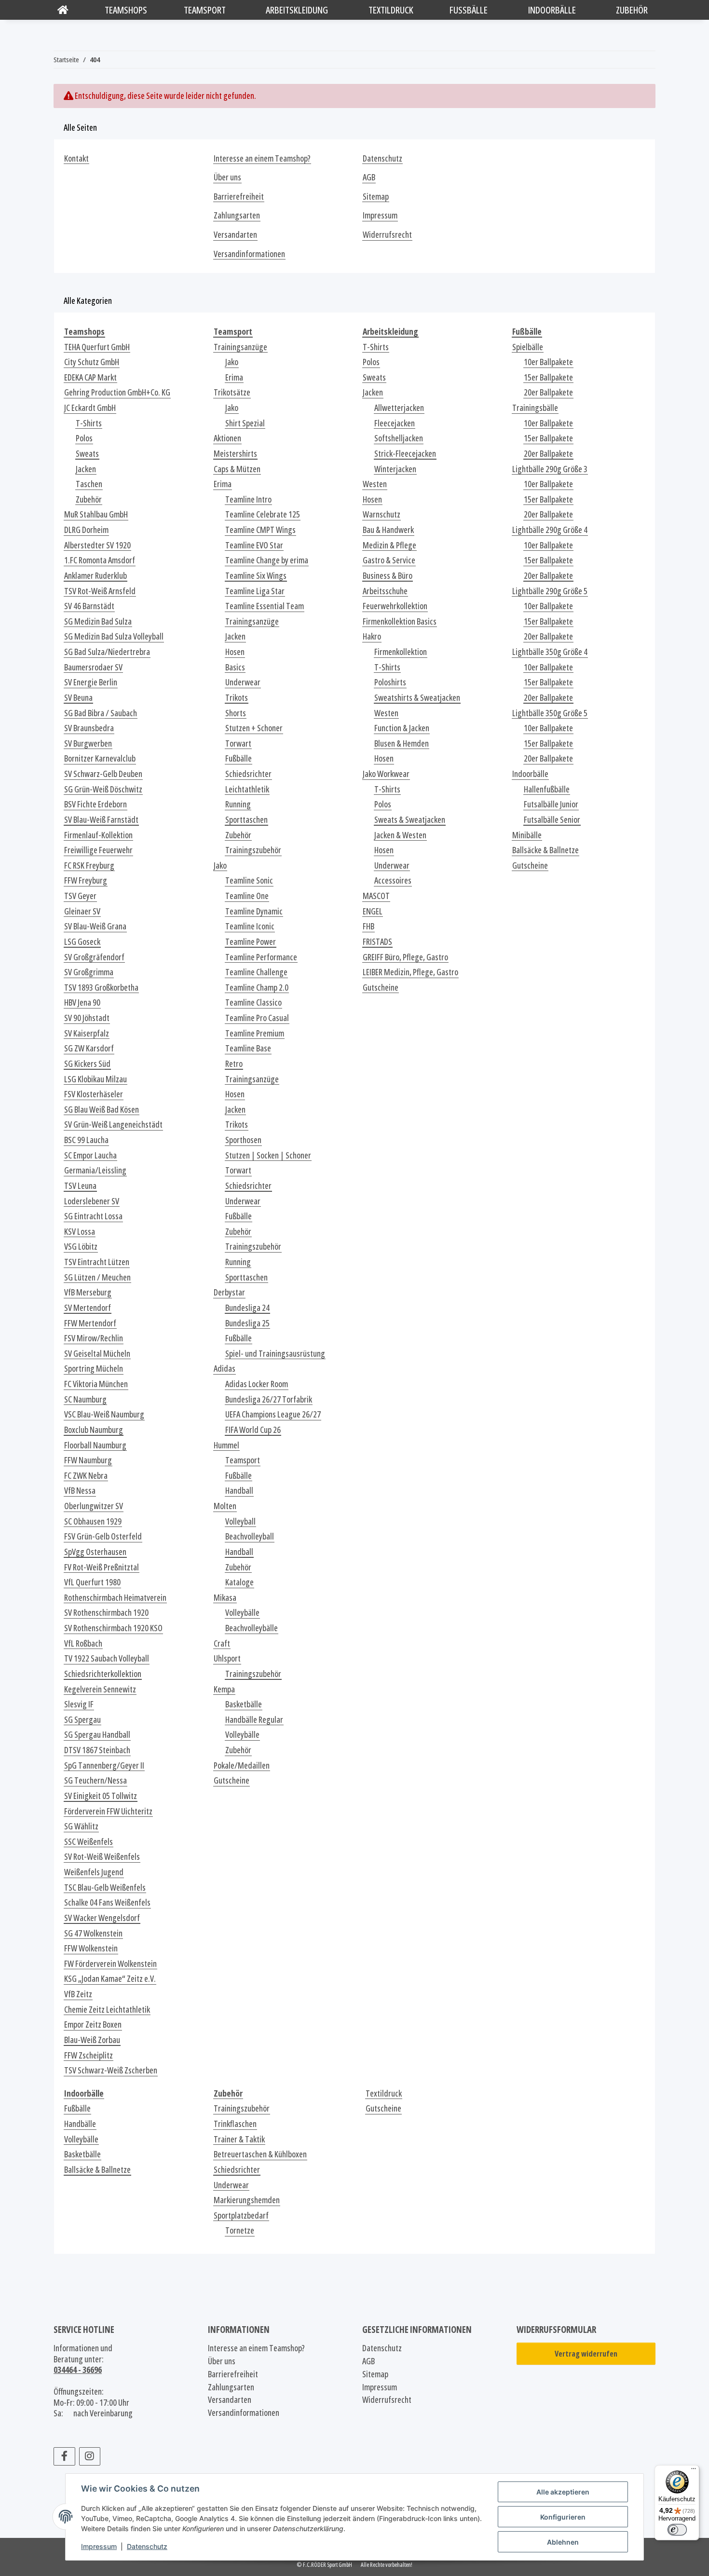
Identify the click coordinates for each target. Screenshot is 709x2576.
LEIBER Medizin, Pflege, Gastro (410, 972)
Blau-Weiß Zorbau (92, 2040)
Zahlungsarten (237, 215)
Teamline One (247, 896)
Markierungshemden (247, 2200)
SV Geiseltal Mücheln (97, 1354)
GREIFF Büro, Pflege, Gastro (405, 957)
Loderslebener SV (92, 1201)
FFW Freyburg (86, 880)
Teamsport (243, 1460)
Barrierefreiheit (239, 197)
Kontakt (76, 158)
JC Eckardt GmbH (90, 408)
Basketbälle (244, 1704)
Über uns (227, 177)
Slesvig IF (79, 1704)
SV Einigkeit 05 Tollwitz (101, 1796)
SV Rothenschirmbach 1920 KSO (113, 1628)
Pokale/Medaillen (242, 1765)
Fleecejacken (395, 423)
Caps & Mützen (237, 469)
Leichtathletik (247, 789)
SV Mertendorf (88, 1308)
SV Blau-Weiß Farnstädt (101, 820)
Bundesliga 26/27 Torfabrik (269, 1399)
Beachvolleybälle (252, 1628)
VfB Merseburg (88, 1292)
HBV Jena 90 (82, 1002)
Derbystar (229, 1292)
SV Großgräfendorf (94, 957)
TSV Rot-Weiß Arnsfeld (100, 591)
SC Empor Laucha (90, 1155)
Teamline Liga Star (255, 591)
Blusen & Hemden (402, 743)
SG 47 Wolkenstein (93, 1933)
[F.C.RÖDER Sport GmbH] (63, 10)
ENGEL (373, 911)
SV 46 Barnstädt (89, 606)
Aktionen (227, 438)
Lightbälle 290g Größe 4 (550, 530)
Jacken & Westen (400, 835)
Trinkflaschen (235, 2124)
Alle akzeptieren (563, 2492)
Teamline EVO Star (254, 545)
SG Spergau (82, 1720)
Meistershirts (235, 454)
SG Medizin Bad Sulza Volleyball (114, 636)
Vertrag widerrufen (586, 2354)
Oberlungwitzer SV (94, 1506)
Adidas (225, 1369)
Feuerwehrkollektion (395, 606)
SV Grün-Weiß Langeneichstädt (113, 1124)
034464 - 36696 (78, 2370)
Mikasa (225, 1598)
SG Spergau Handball (97, 1735)
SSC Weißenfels (89, 1842)
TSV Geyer (80, 896)
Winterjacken (395, 469)
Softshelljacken (399, 438)
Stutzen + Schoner (254, 728)
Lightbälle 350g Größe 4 (550, 652)
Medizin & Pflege (389, 545)
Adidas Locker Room (257, 1384)
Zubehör (89, 499)
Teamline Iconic (250, 926)
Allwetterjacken (399, 408)
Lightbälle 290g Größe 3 (550, 469)
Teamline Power (251, 942)
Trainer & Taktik (239, 2139)
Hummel (226, 1445)
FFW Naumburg (88, 1460)
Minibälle (527, 835)
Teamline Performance (261, 957)
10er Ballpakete (548, 362)
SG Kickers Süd (87, 1064)
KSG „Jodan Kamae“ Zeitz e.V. (110, 1979)
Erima (234, 377)
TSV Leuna (80, 1186)
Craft (222, 1643)
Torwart (238, 743)
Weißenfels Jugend (94, 1872)
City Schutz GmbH (92, 362)
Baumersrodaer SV (93, 667)
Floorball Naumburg (95, 1445)
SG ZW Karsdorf (89, 1048)
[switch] (677, 2530)
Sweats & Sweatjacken (410, 820)
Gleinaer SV (82, 911)
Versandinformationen (249, 254)
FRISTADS (377, 942)
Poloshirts (390, 682)
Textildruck (384, 2093)
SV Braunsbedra (89, 728)
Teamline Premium (255, 1033)
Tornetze (240, 2230)
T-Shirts (89, 423)
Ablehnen (563, 2542)
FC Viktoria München (96, 1384)
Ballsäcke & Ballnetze (545, 850)
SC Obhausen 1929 (93, 1521)
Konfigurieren (563, 2517)
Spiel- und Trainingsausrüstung (275, 1354)
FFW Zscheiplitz (89, 2055)
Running (238, 804)
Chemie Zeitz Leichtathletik (107, 2010)
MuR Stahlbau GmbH (96, 514)
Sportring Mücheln (94, 1369)
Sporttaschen (246, 820)
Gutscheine (232, 1780)
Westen (375, 484)
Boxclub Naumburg (94, 1430)
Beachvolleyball (250, 1536)
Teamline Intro (248, 499)
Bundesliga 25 (247, 1323)
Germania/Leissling (95, 1170)
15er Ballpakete (548, 377)
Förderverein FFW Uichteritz (108, 1811)
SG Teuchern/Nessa (95, 1780)
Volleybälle (242, 1613)
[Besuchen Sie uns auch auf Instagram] (90, 2456)
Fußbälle (239, 758)
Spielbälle (528, 347)
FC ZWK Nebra (86, 1476)
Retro (234, 1064)
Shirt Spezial (245, 423)
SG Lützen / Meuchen (97, 1277)
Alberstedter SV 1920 (97, 545)
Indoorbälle (530, 774)
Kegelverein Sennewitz (100, 1689)
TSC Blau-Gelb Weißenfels (105, 1888)
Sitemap (376, 197)
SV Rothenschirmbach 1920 (106, 1613)
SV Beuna (78, 698)
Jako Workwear (386, 774)
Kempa (224, 1689)
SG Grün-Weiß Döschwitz (103, 789)
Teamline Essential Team (265, 606)
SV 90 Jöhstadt (87, 1018)
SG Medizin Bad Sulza (98, 621)
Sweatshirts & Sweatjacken (417, 698)
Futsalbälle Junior (551, 804)
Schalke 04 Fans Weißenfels (107, 1902)
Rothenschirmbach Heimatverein (115, 1598)
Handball (239, 1491)
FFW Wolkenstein (91, 1948)
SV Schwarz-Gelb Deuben (103, 774)
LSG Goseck (82, 942)
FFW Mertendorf (90, 1323)
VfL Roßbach (83, 1643)
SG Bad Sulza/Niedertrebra (107, 652)
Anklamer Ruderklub (95, 576)
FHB (368, 926)
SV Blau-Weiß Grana (95, 926)
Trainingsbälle (535, 408)
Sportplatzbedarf (241, 2215)
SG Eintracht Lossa (93, 1216)
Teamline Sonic (249, 880)
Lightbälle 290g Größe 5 (550, 591)
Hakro (372, 636)
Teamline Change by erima (267, 560)
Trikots (237, 698)
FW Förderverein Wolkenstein (110, 1964)
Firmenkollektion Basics (400, 621)
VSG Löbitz (81, 1247)
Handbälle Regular (254, 1720)
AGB (369, 177)
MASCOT (376, 896)
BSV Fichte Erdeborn (95, 804)
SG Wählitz (81, 1826)
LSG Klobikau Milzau (95, 1079)
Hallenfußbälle (547, 789)
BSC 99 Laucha (86, 1140)
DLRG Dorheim (86, 530)
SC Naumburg (85, 1399)
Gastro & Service (389, 560)
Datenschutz (147, 2546)
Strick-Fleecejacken (405, 454)
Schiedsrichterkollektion (103, 1674)
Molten (225, 1506)
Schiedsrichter (248, 774)
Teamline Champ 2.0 (257, 988)
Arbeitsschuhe (385, 591)
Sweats (87, 454)
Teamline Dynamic (254, 911)
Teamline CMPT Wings (260, 530)
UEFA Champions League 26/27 (273, 1414)
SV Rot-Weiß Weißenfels (102, 1857)
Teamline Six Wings (256, 576)
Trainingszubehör (253, 850)
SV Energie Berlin (91, 682)
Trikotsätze (232, 392)
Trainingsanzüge (240, 347)
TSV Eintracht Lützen (97, 1262)
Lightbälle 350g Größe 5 (550, 713)
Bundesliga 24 (247, 1308)
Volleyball (240, 1521)
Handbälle (80, 2124)
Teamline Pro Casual (257, 1018)
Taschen (89, 484)
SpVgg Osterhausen (95, 1552)
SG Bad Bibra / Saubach (101, 713)
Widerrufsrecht (387, 235)
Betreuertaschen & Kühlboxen (260, 2154)
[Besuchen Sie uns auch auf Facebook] (64, 2456)
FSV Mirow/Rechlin (94, 1338)
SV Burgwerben (88, 743)
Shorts (236, 713)
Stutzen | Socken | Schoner (268, 1155)
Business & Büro (388, 576)
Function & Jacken (402, 728)
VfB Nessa (80, 1491)
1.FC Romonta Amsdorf (100, 560)
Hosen (235, 652)
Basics (235, 667)
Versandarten (235, 235)
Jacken (86, 469)
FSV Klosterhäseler (94, 1094)
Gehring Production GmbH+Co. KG (117, 392)
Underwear (243, 682)
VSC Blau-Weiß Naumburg (104, 1414)
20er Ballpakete (548, 392)
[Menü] (694, 2471)
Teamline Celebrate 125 (263, 514)
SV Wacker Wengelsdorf (102, 1918)
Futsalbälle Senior (552, 820)
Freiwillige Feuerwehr (98, 850)
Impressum (99, 2546)
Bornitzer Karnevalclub (100, 758)
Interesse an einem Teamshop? (262, 158)
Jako (232, 362)
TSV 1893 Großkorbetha (101, 988)
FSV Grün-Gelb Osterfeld (103, 1536)
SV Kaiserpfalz (87, 1033)
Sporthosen (243, 1140)
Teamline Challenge (256, 972)
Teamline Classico (253, 1002)
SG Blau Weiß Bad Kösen (102, 1110)
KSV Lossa (80, 1232)
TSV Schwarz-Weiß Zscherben (111, 2070)
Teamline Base (248, 1048)
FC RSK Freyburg (89, 865)
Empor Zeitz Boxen (93, 2024)
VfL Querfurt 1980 (92, 1582)
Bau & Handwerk (388, 530)
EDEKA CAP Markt (90, 377)
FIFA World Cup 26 (253, 1430)
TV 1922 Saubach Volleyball (107, 1658)
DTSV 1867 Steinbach (97, 1750)
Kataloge (239, 1582)
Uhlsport (227, 1658)
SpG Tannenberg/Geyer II (104, 1765)
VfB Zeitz (78, 1994)
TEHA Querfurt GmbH (97, 347)
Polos (84, 438)
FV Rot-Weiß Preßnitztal (102, 1567)
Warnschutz (382, 514)
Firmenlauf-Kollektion (98, 835)
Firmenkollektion (401, 652)
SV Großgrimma (89, 972)
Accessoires (393, 880)
